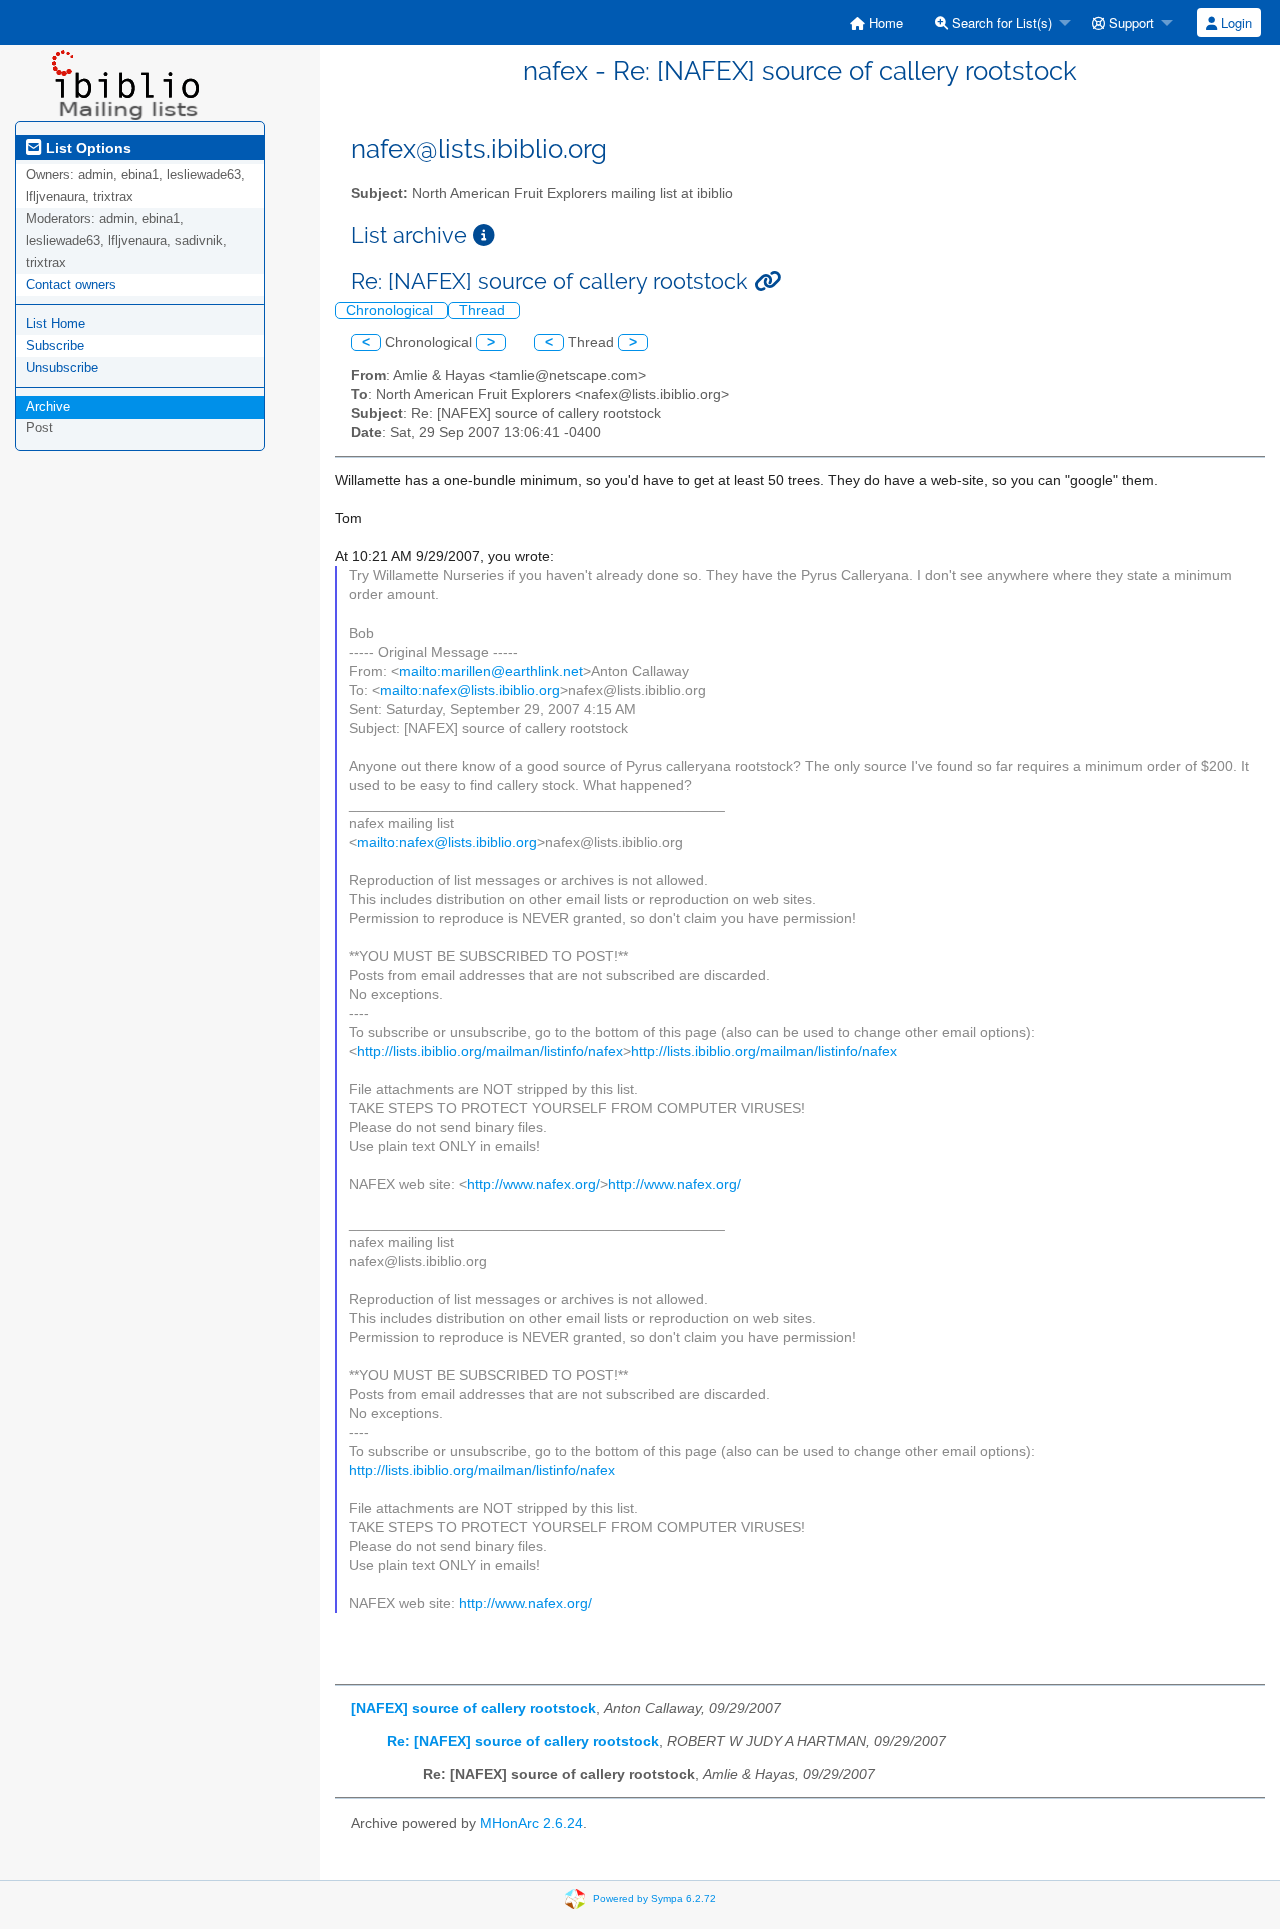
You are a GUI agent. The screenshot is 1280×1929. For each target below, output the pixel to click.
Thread (484, 310)
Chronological (391, 310)
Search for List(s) (1000, 22)
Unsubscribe (62, 367)
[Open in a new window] (484, 235)
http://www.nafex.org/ (533, 1184)
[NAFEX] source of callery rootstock (473, 1708)
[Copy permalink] (767, 281)
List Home (55, 323)
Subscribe (55, 345)
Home (884, 22)
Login (1234, 22)
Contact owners (71, 284)
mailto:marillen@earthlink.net (491, 671)
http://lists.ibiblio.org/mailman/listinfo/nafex (490, 1051)
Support (1129, 22)
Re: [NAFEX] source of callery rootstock (523, 1741)
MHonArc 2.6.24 (531, 1823)
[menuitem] (876, 22)
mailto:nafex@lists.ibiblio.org (470, 690)
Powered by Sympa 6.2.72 (654, 1898)
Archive (48, 406)
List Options (86, 148)
